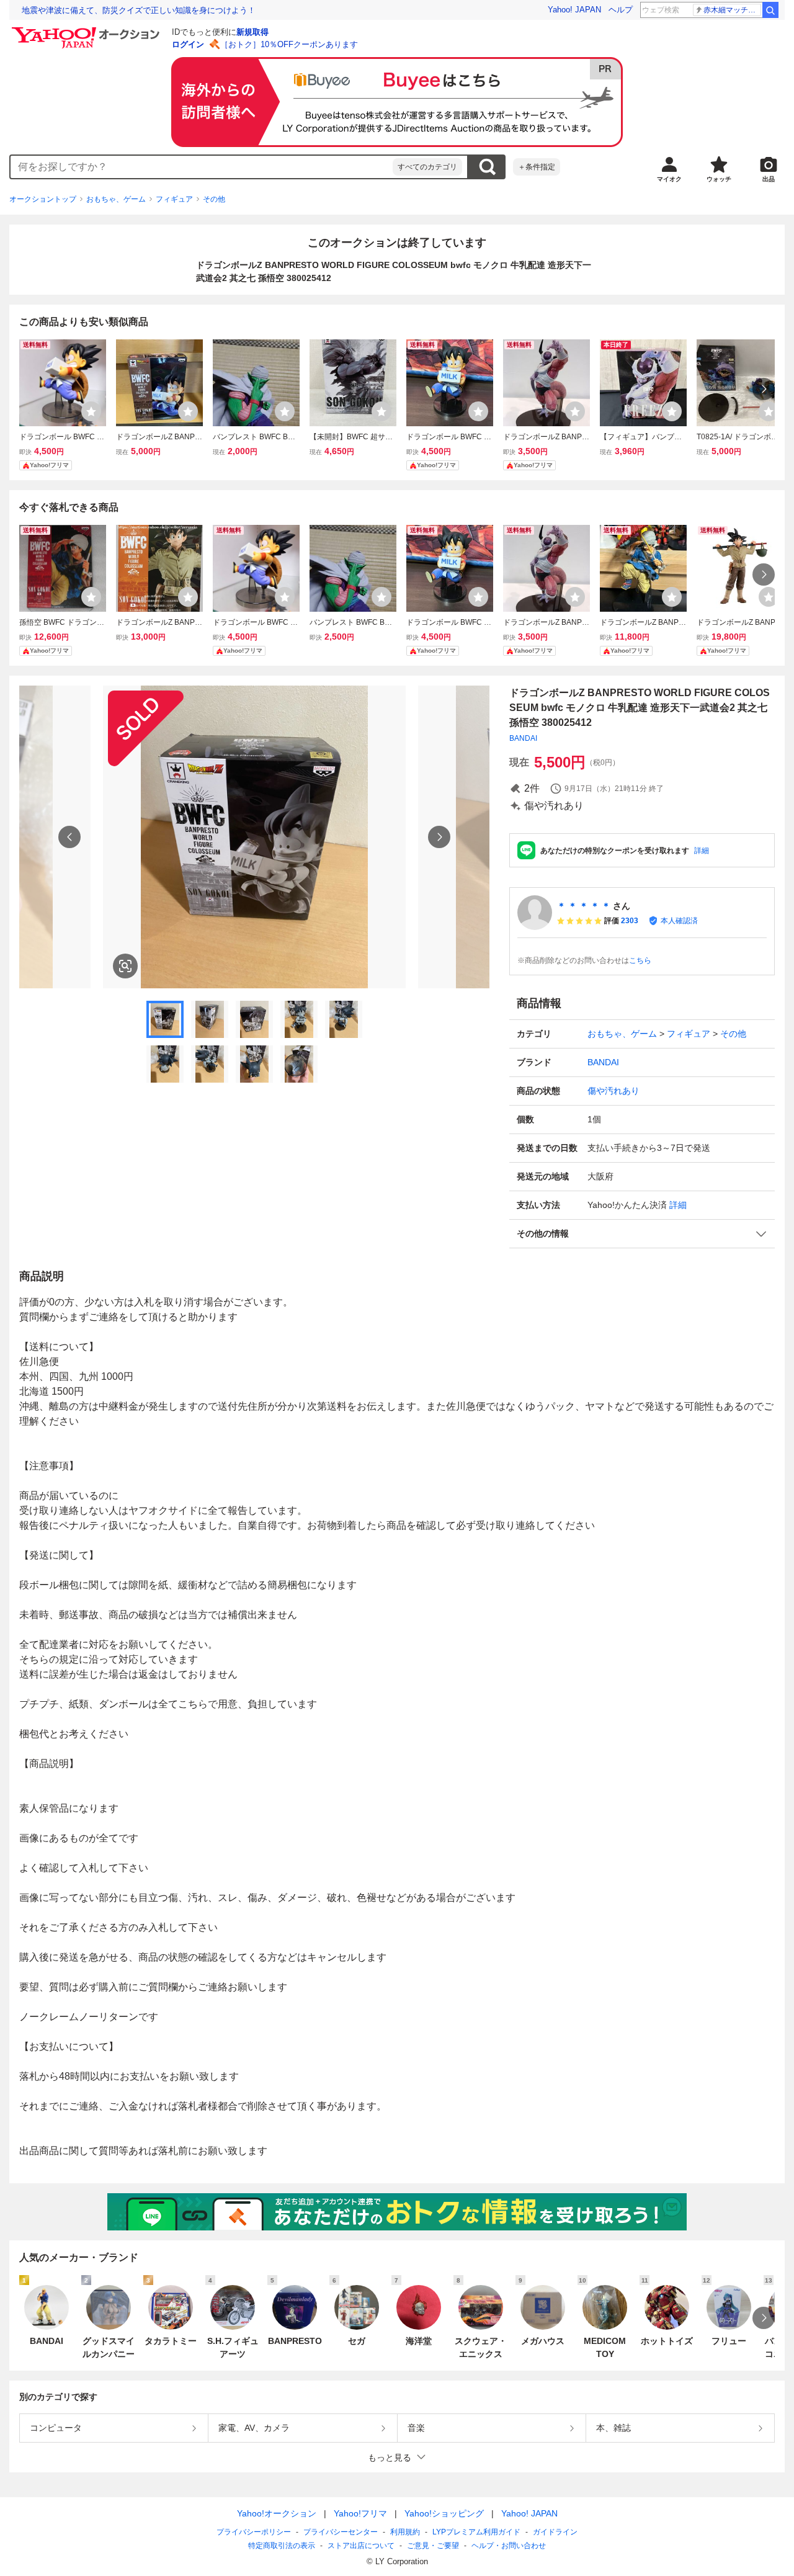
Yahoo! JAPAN (574, 10)
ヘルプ (621, 10)
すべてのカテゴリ (427, 167)
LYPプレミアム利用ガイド (476, 2532)
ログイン (188, 44)
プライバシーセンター (341, 2532)
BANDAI (523, 738)
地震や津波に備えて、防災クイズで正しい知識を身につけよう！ (139, 10)
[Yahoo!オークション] (87, 30)
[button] (642, 1234)
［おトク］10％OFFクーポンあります (289, 44)
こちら (640, 960)
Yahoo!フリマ (360, 2513)
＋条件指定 (537, 167)
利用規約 (405, 2532)
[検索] (770, 10)
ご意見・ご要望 (433, 2546)
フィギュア (174, 199)
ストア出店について (361, 2546)
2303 (630, 921)
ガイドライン (555, 2532)
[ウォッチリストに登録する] (91, 411)
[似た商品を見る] (125, 966)
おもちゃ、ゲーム (116, 199)
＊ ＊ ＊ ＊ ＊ (584, 906)
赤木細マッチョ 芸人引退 (732, 10)
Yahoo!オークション (277, 2513)
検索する (487, 167)
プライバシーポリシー (254, 2532)
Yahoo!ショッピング (444, 2513)
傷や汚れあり (613, 1091)
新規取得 (252, 32)
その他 (214, 199)
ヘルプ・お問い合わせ (509, 2546)
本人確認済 (679, 921)
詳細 (702, 851)
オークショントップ (43, 199)
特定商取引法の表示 (282, 2546)
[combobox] (202, 167)
